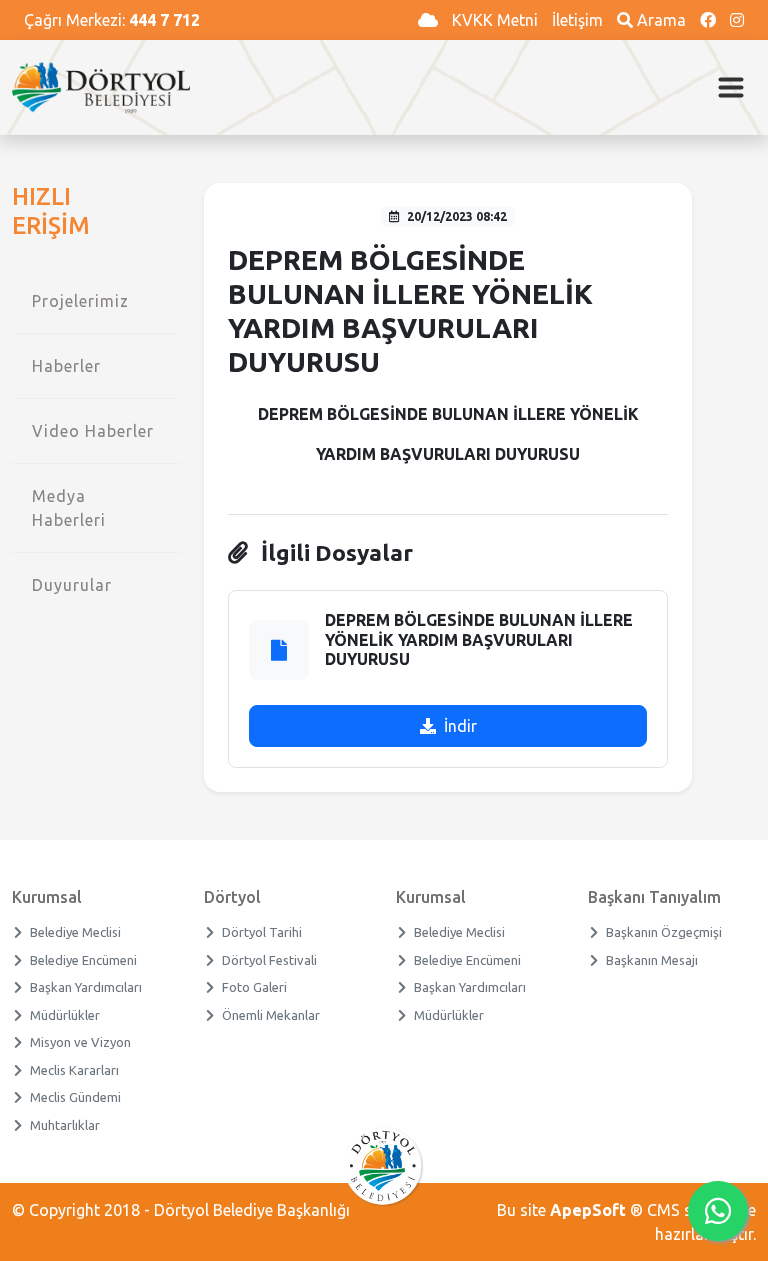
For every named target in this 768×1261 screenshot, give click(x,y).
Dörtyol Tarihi (262, 932)
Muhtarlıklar (65, 1125)
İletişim (579, 20)
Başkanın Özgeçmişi (664, 932)
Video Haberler (93, 431)
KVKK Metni (497, 20)
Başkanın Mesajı (652, 960)
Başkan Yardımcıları (86, 987)
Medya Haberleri (69, 508)
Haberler (66, 366)
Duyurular (72, 585)
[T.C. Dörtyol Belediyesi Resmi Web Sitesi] (109, 87)
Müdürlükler (65, 1015)
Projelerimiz (80, 301)
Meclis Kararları (75, 1070)
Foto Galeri (255, 987)
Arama (661, 20)
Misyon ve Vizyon (81, 1042)
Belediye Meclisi (76, 932)
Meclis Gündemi (76, 1097)
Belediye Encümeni (84, 960)
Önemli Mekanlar (271, 1015)
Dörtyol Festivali (270, 960)
